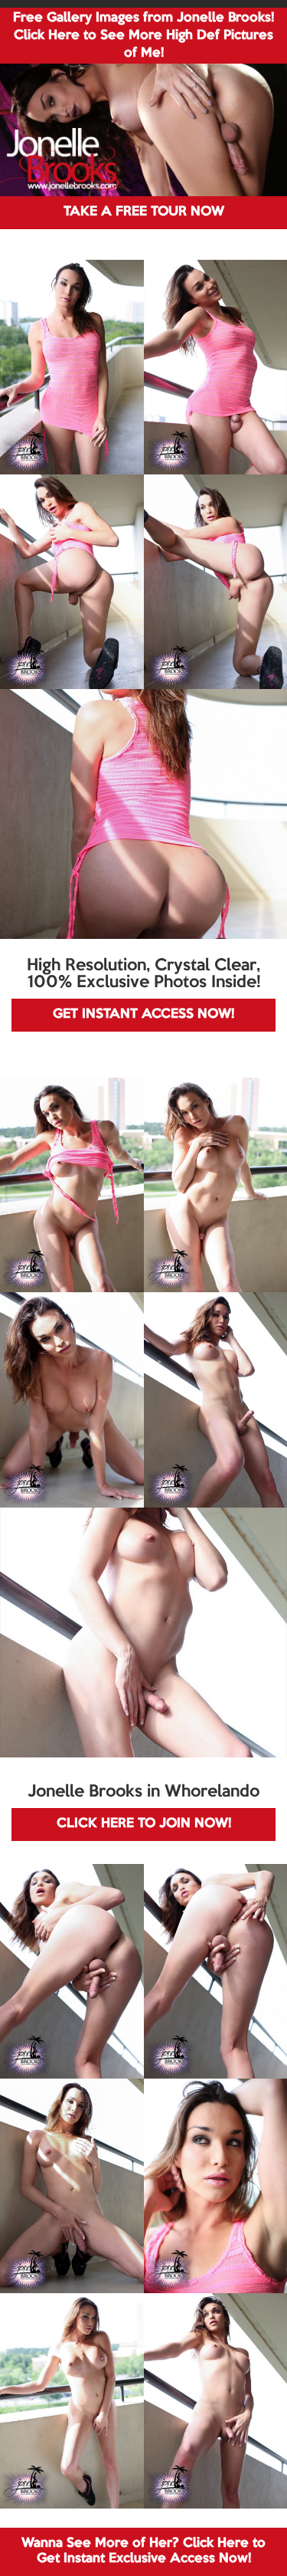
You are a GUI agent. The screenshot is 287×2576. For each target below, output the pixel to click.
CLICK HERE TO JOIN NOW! (144, 1824)
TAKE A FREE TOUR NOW (144, 212)
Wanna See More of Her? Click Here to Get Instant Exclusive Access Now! (143, 2551)
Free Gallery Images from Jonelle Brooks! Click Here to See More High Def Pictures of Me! (143, 36)
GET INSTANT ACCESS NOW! (143, 1014)
